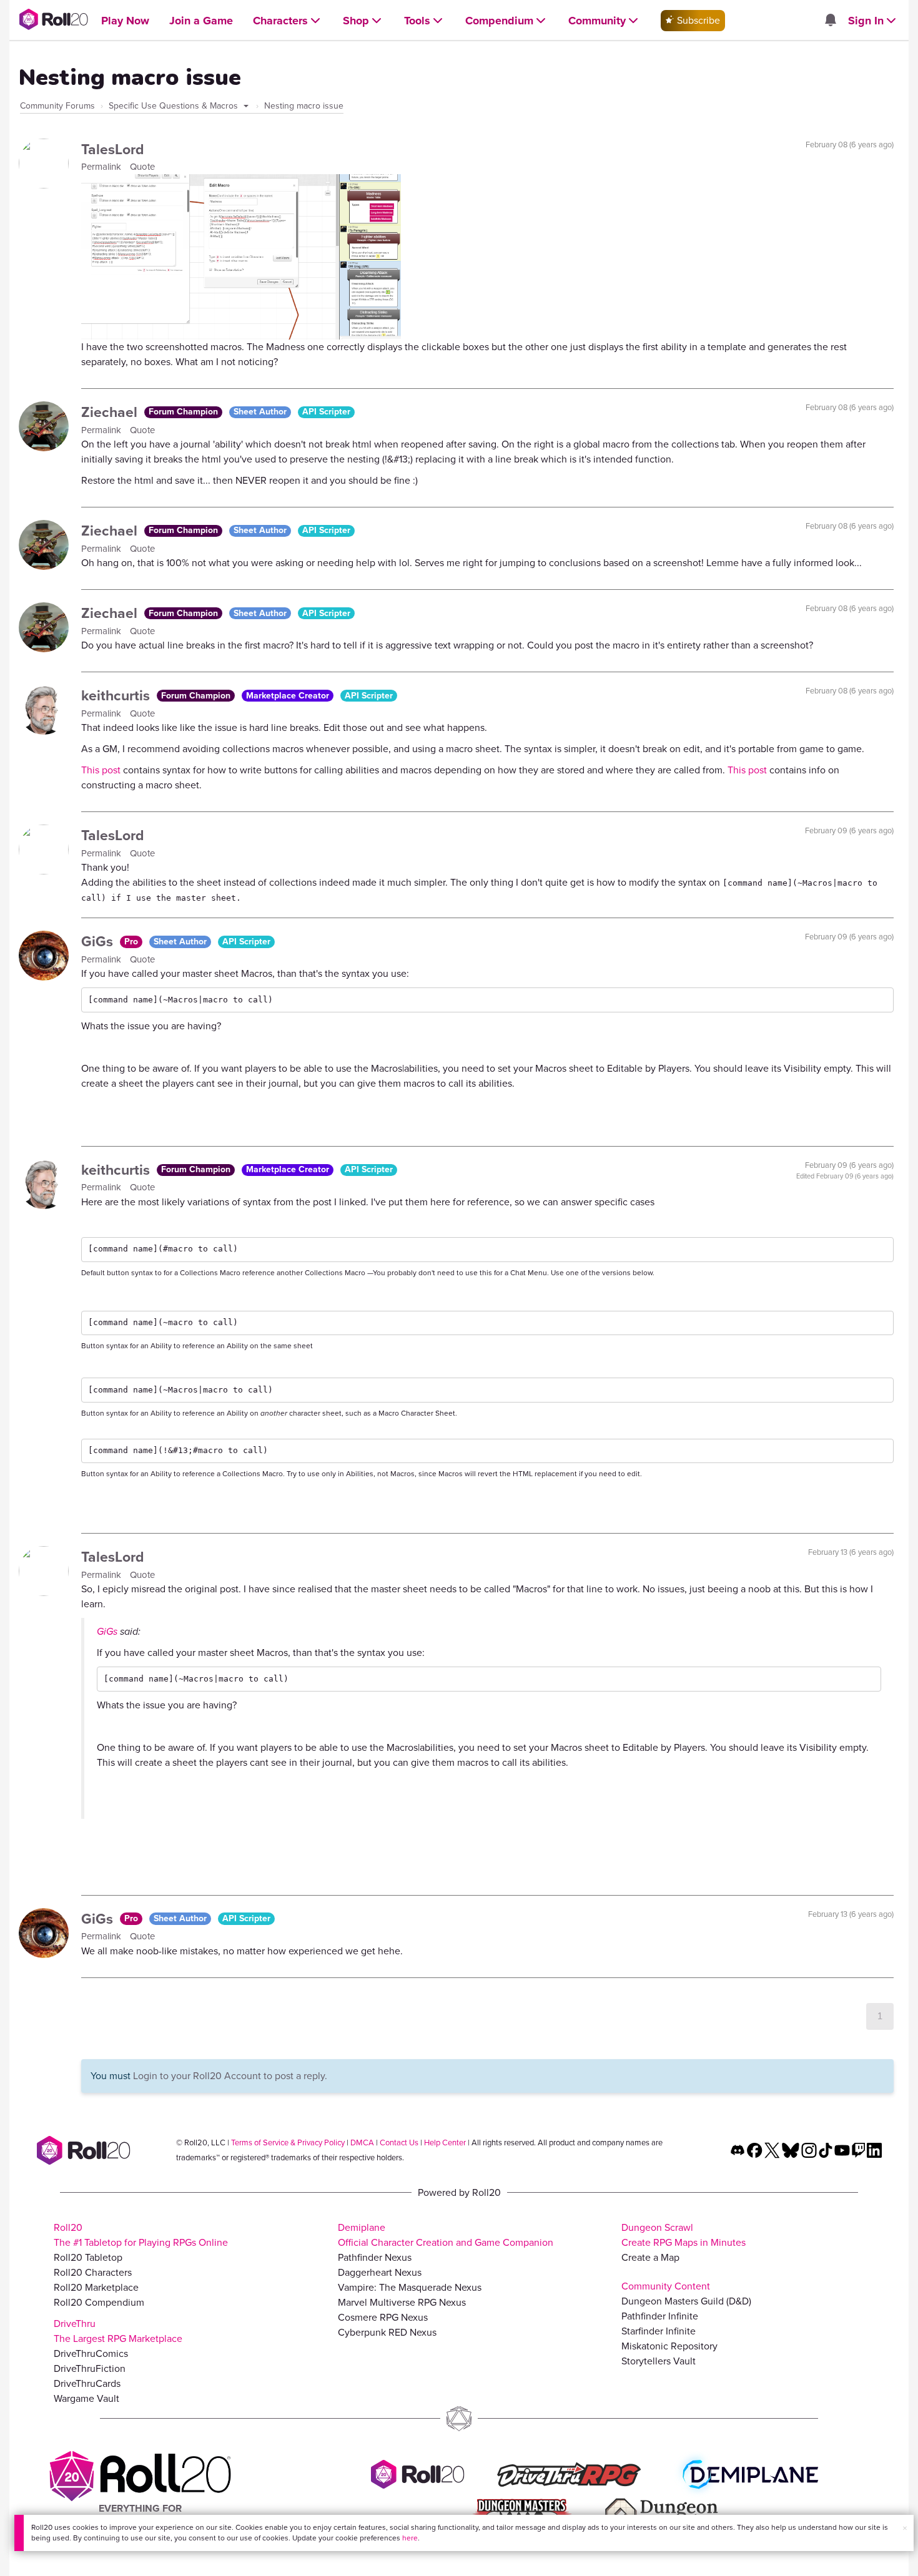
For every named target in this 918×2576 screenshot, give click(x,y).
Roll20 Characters (93, 2272)
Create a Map (650, 2257)
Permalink (102, 167)
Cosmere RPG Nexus (383, 2317)
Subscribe (697, 20)
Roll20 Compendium (99, 2302)
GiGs (99, 941)
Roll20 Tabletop (88, 2257)
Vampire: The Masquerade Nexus (410, 2287)
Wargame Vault (86, 2398)
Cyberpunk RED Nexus (387, 2332)
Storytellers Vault (659, 2361)
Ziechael (111, 412)
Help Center (445, 2143)
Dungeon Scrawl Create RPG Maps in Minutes (684, 2235)
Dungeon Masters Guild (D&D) (686, 2301)
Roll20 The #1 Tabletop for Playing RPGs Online (141, 2235)
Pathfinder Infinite (660, 2316)
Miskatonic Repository (669, 2346)
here (410, 2538)
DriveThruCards (87, 2383)
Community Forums (57, 106)
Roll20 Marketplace (96, 2287)
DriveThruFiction (90, 2368)
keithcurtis (117, 695)
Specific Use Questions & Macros (175, 106)
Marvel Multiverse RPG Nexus (402, 2302)
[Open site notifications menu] (830, 21)
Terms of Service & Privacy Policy (288, 2143)
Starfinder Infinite (659, 2331)
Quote (142, 167)
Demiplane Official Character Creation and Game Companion (446, 2235)
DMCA (362, 2143)
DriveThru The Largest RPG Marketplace (118, 2331)
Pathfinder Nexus (375, 2257)
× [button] (905, 2528)
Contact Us (399, 2143)
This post (102, 770)
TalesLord (113, 149)
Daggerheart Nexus (380, 2272)
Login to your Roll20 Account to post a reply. (230, 2076)
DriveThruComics (91, 2353)
